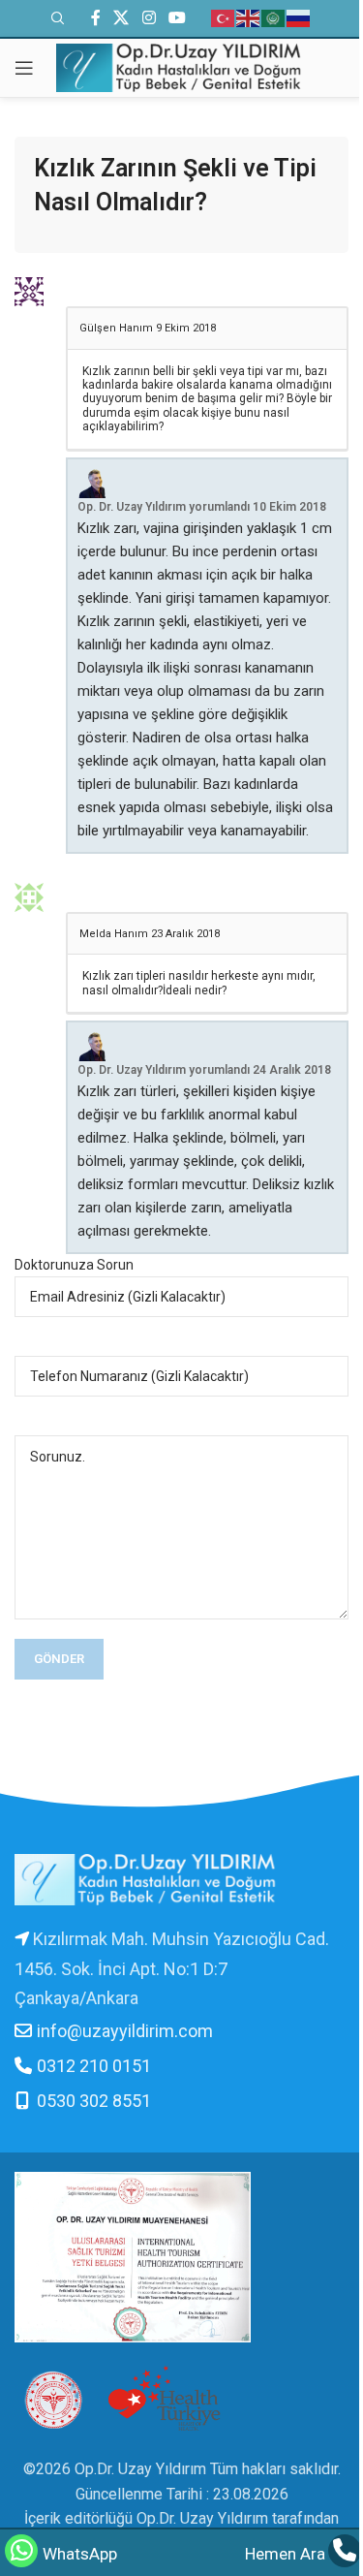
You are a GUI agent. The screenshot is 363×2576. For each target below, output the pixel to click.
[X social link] (121, 18)
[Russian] (299, 17)
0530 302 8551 (94, 2101)
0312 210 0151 (94, 2066)
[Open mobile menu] (24, 68)
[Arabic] (274, 17)
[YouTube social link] (177, 18)
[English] (249, 17)
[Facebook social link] (96, 18)
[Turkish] (224, 17)
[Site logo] (181, 66)
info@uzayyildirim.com (125, 2031)
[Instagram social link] (149, 18)
